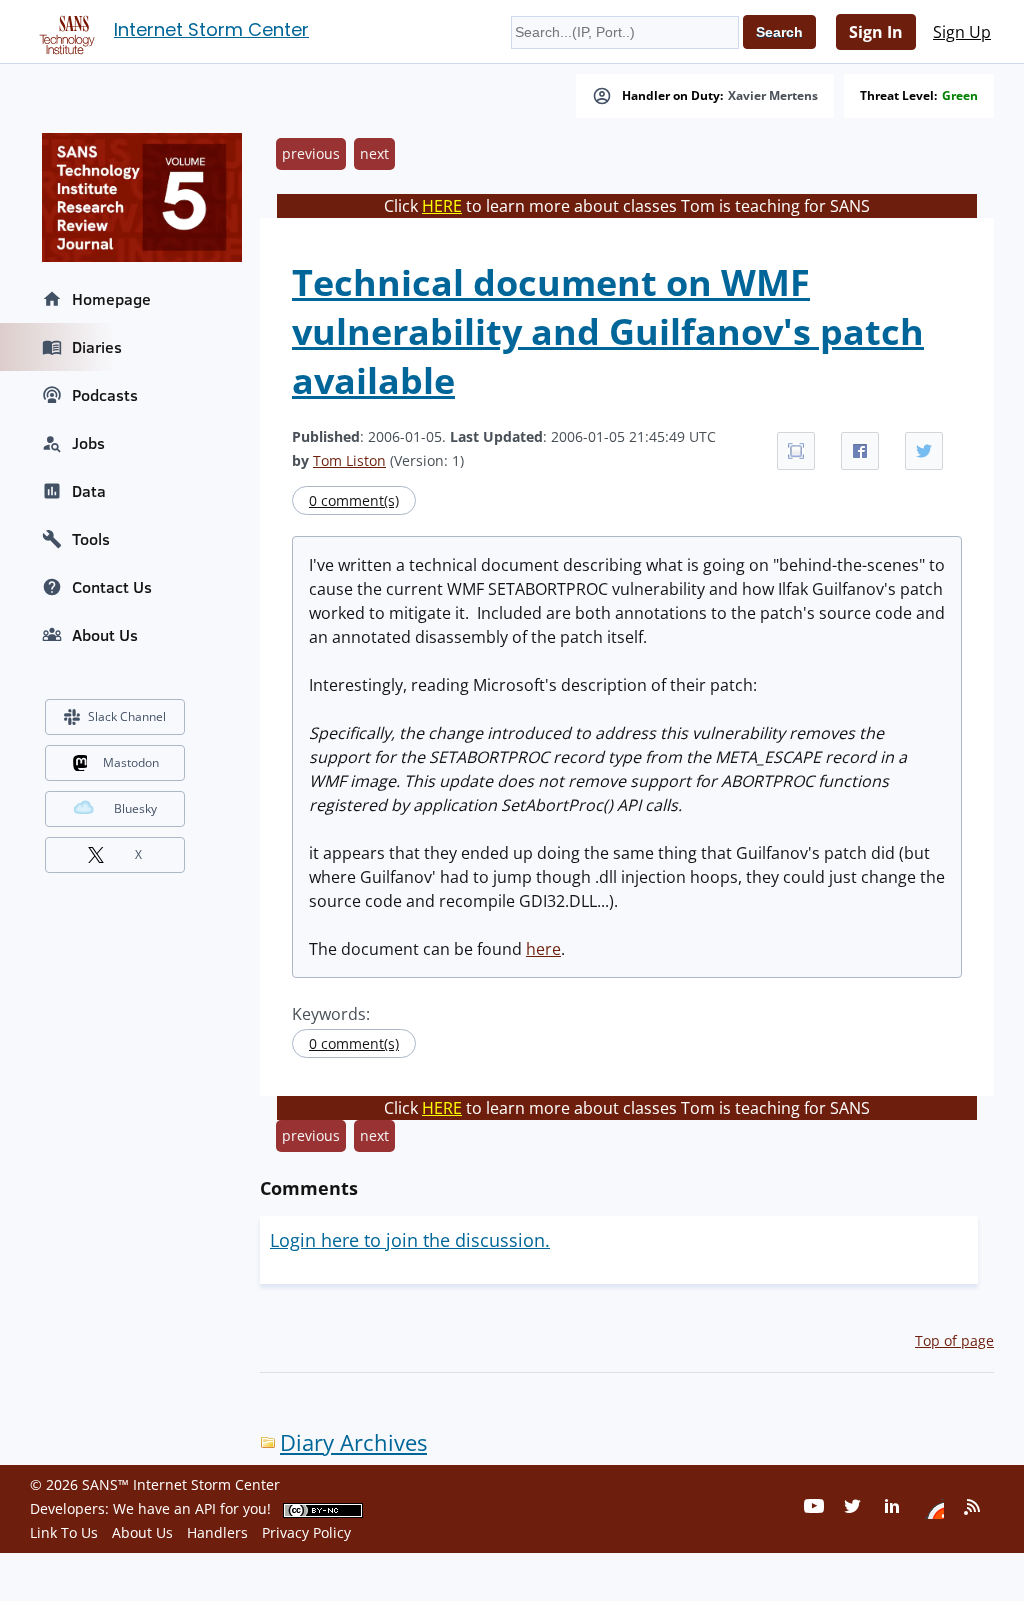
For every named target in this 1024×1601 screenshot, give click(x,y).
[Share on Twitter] (924, 451)
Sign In (876, 32)
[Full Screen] (796, 451)
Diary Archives (353, 1442)
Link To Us (64, 1532)
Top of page (954, 1340)
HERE (442, 206)
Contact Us (112, 587)
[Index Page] (64, 31)
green (960, 96)
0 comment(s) (354, 500)
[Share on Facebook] (860, 451)
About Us (105, 635)
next (374, 153)
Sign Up (962, 32)
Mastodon (131, 762)
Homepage (111, 299)
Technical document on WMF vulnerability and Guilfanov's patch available (608, 331)
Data (89, 491)
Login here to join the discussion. (410, 1240)
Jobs (88, 443)
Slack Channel (127, 716)
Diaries (97, 347)
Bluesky (135, 808)
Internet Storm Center (211, 29)
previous (311, 153)
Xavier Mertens (773, 96)
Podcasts (105, 395)
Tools (91, 539)
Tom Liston (349, 460)
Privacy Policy (306, 1532)
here (543, 949)
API (205, 1508)
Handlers (217, 1532)
